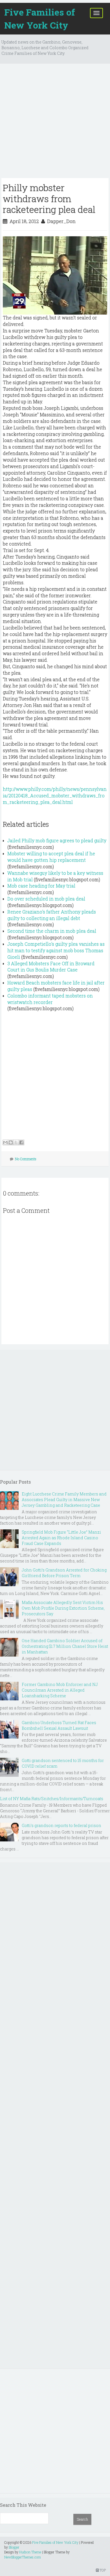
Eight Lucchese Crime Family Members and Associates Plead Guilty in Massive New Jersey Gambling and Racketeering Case (64, 1500)
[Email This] (5, 1142)
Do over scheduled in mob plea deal (46, 899)
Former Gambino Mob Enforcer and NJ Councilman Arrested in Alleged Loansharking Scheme (60, 1690)
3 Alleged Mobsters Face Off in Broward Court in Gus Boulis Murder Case (51, 967)
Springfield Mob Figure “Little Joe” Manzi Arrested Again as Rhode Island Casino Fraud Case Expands (61, 1538)
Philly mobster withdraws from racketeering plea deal (49, 198)
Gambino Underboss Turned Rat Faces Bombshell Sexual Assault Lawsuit (59, 1725)
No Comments (26, 1159)
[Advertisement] (55, 123)
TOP (102, 2570)
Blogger (14, 2547)
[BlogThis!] (11, 1142)
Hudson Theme (30, 2552)
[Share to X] (16, 1142)
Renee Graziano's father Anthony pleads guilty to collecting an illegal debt (52, 915)
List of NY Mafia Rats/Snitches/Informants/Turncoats (52, 1799)
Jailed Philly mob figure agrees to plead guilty (57, 840)
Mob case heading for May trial (41, 886)
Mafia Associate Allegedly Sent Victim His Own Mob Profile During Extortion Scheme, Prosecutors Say (63, 1608)
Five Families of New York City (40, 19)
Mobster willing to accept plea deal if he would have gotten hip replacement (51, 857)
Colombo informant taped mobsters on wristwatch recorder (50, 999)
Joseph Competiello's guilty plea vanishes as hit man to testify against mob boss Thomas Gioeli (56, 950)
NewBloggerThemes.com (23, 2557)
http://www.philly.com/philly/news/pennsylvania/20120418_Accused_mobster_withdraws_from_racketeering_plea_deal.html (55, 795)
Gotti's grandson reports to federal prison (61, 1825)
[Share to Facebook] (21, 1142)
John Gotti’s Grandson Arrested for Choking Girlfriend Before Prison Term (64, 1573)
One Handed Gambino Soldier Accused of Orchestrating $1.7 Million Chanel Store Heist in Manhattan (65, 1646)
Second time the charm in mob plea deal (52, 931)
